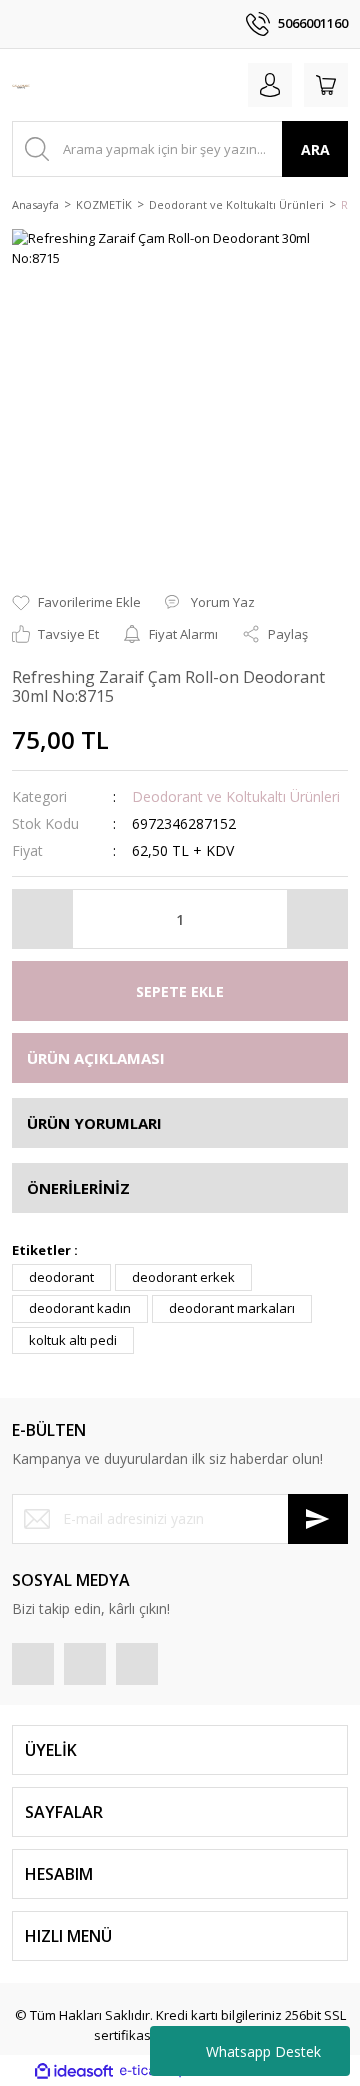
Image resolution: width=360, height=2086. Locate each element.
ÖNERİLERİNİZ (78, 1188)
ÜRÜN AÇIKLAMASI (96, 1058)
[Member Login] (270, 85)
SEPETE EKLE (180, 991)
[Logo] (21, 85)
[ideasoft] (74, 2071)
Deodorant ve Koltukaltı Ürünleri (236, 796)
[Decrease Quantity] (43, 919)
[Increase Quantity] (317, 919)
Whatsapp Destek (263, 2051)
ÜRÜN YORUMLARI (94, 1123)
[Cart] (326, 85)
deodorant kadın (80, 1308)
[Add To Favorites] (76, 603)
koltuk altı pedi (73, 1340)
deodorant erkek (183, 1277)
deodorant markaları (232, 1308)
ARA (315, 149)
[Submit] (318, 1519)
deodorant (61, 1277)
